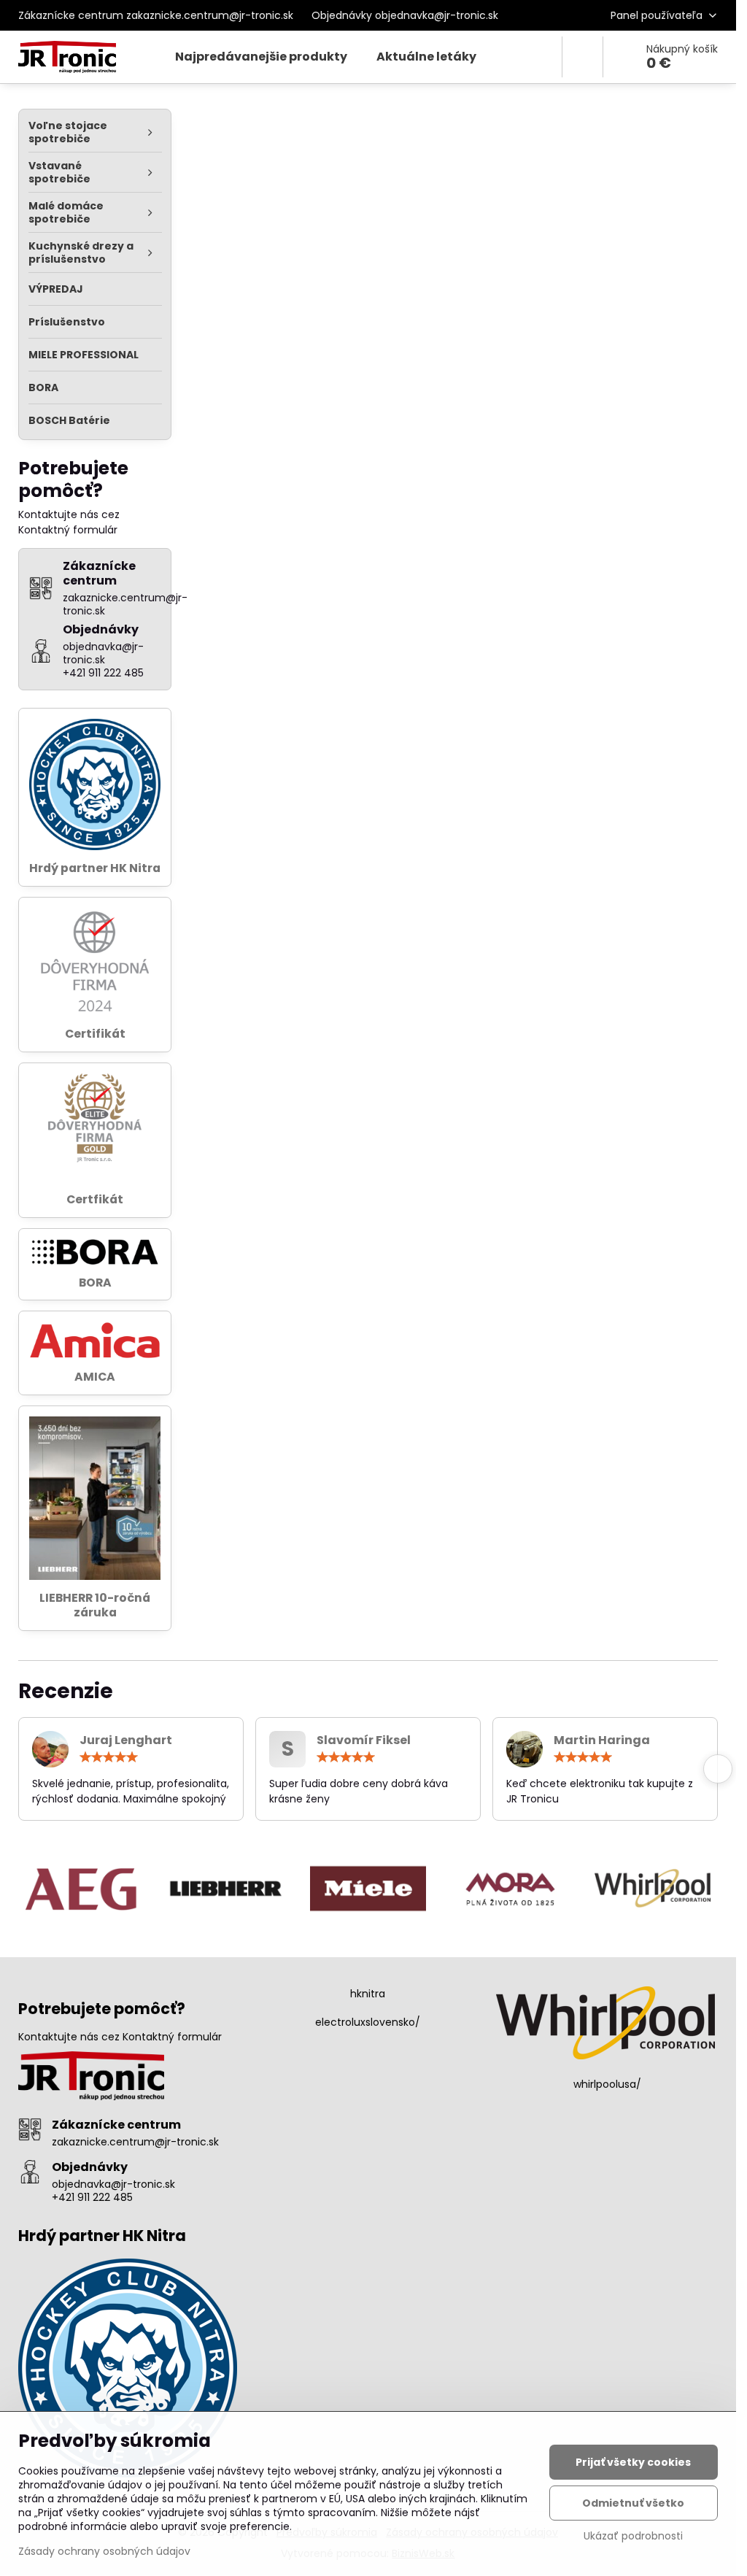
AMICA (95, 1377)
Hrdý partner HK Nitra (95, 868)
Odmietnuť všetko (633, 2503)
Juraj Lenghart (126, 1740)
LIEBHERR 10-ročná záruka (95, 1605)
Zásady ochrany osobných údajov (104, 2551)
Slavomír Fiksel (364, 1740)
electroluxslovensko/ (368, 2022)
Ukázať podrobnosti (633, 2536)
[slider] (109, 1757)
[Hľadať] (582, 57)
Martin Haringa (602, 1740)
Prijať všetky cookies (633, 2462)
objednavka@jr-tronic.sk (113, 2184)
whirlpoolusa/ (607, 2084)
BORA (95, 1283)
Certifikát (95, 1034)
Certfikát (95, 1199)
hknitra (368, 1994)
